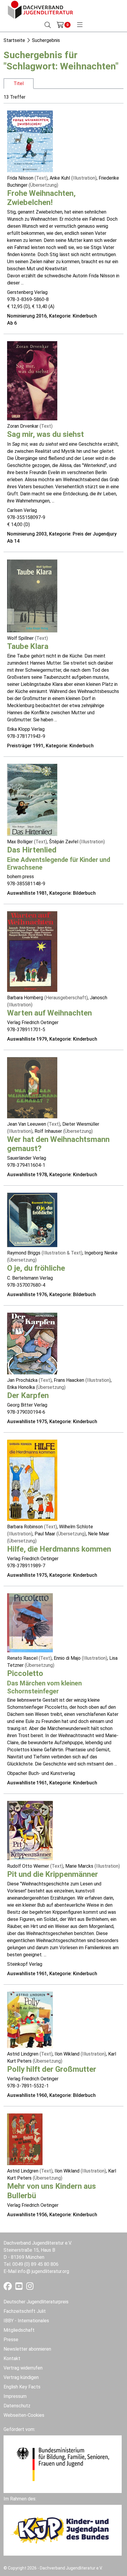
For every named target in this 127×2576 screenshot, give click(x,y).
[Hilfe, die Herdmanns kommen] (32, 1480)
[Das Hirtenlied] (32, 799)
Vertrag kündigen (21, 2377)
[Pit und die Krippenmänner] (30, 1830)
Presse (11, 2340)
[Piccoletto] (30, 1622)
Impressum (15, 2396)
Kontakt (12, 2358)
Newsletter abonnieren (27, 2349)
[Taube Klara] (32, 595)
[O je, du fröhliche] (32, 1220)
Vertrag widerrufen (23, 2368)
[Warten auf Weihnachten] (32, 951)
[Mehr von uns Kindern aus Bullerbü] (25, 2139)
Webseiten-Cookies (24, 2415)
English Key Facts (22, 2387)
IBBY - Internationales (26, 2321)
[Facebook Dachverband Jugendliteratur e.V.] (8, 2288)
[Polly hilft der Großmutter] (30, 2020)
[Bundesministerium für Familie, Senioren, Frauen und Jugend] (63, 2464)
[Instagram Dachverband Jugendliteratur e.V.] (30, 2288)
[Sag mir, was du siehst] (32, 381)
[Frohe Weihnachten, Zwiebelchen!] (30, 141)
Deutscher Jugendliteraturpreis (36, 2302)
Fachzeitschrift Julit (25, 2311)
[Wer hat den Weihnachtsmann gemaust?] (32, 1087)
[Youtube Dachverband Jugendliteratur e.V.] (20, 2288)
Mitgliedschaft (19, 2330)
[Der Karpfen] (32, 1343)
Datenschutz (17, 2406)
